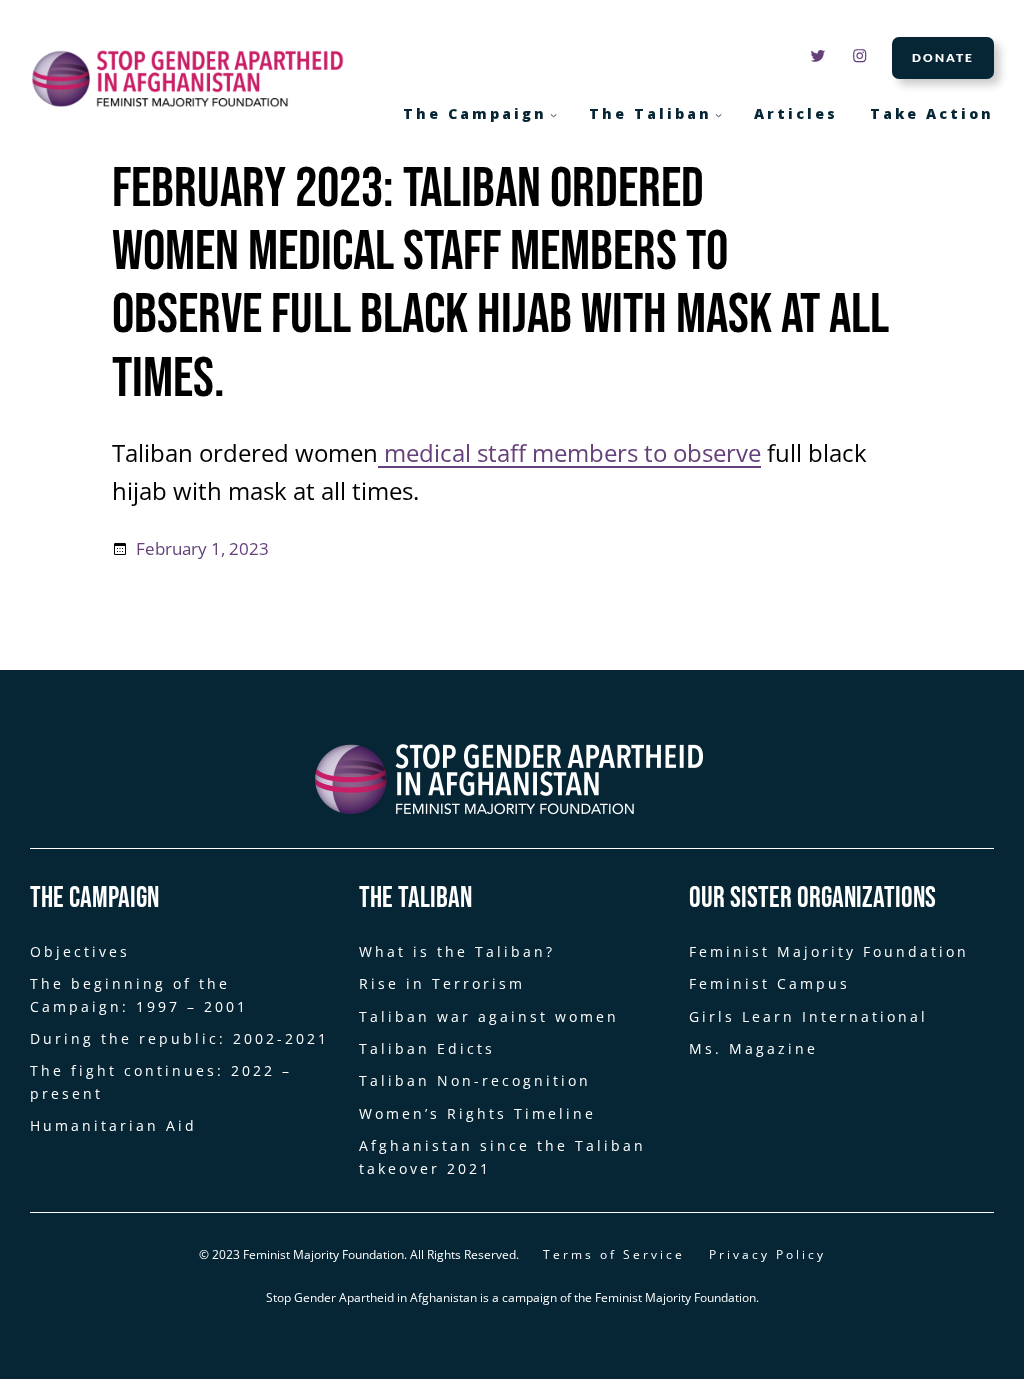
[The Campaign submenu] (553, 114)
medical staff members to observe (569, 453)
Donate (943, 57)
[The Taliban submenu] (718, 114)
